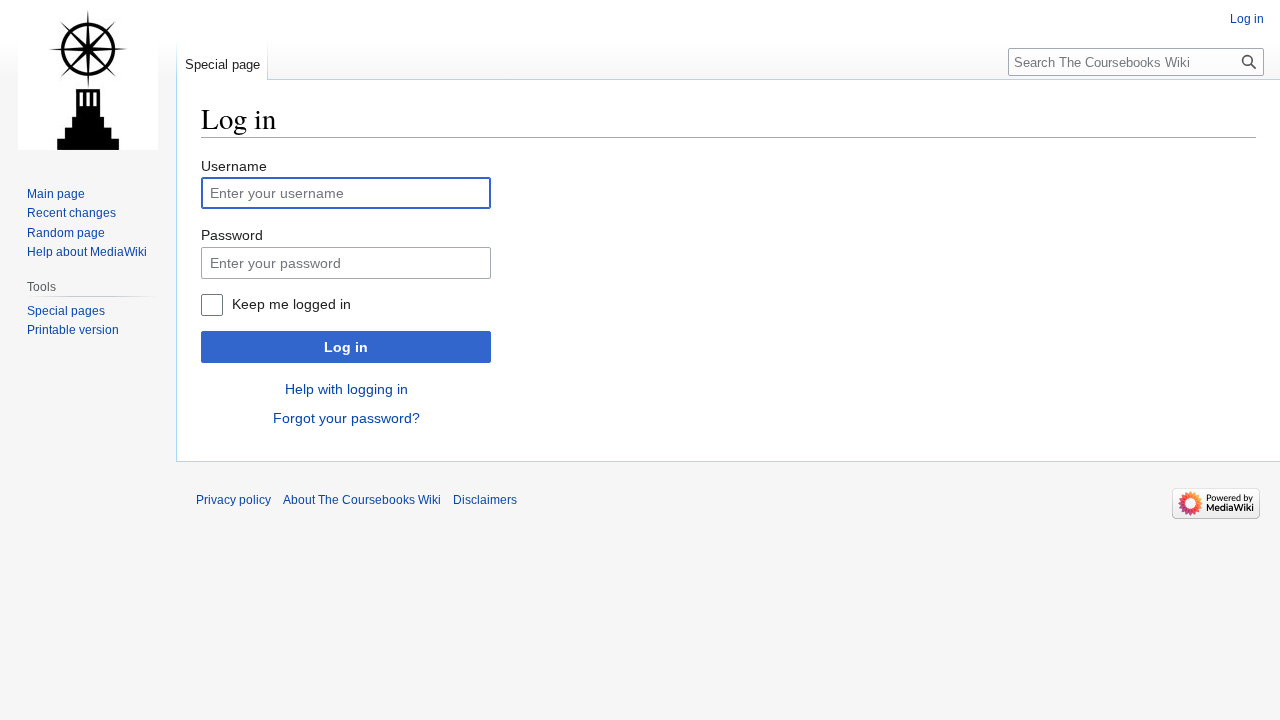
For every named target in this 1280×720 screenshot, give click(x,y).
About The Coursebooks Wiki (362, 500)
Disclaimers (485, 500)
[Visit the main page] (88, 80)
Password (232, 235)
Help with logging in (346, 389)
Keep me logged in (291, 304)
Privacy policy (233, 500)
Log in (346, 347)
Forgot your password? (346, 418)
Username (234, 166)
